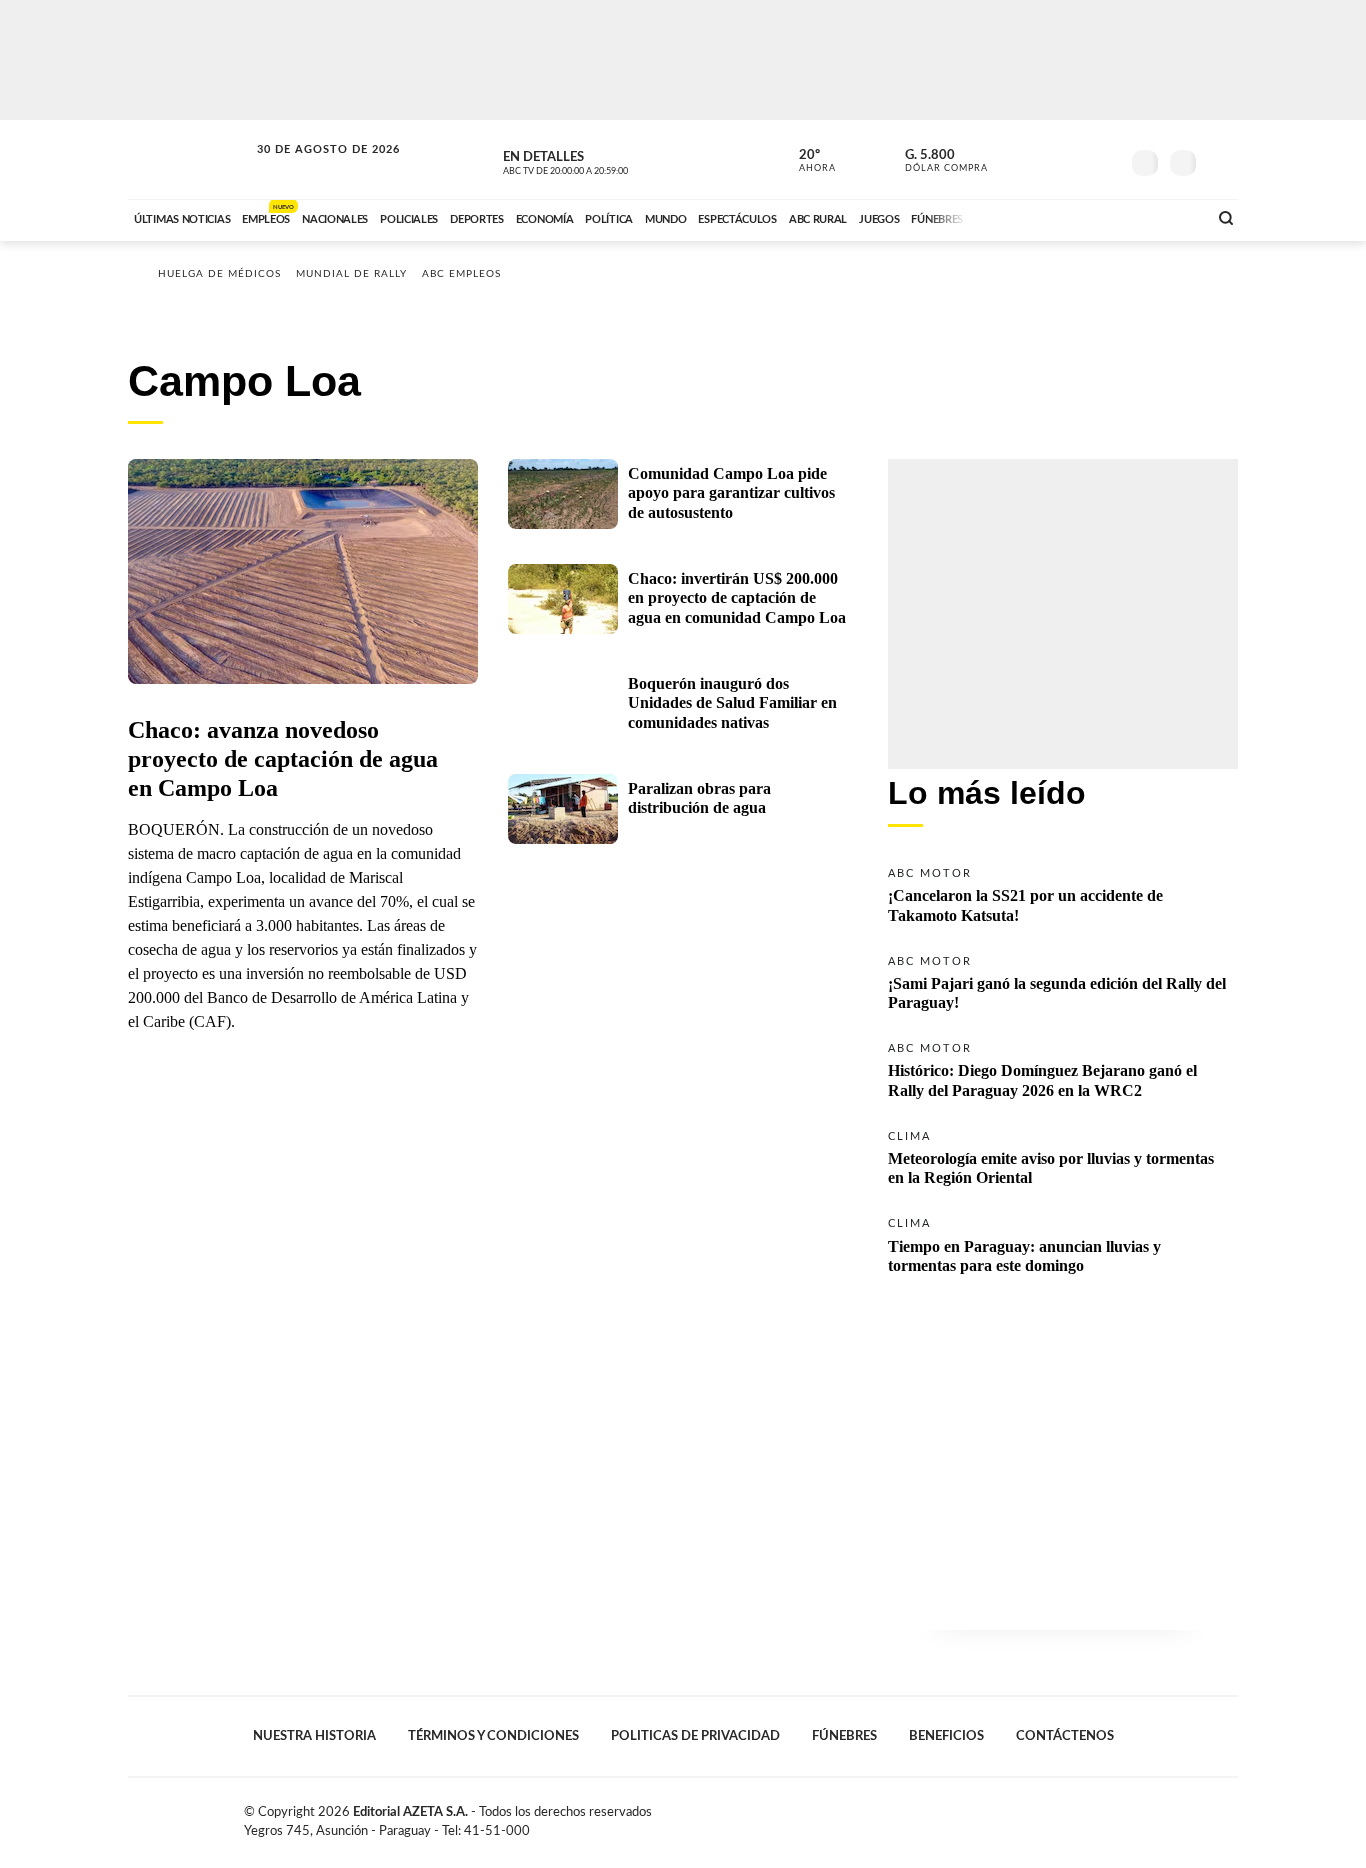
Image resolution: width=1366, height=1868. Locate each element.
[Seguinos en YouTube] (1074, 159)
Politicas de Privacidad (695, 1736)
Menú (1220, 160)
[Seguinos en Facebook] (1014, 159)
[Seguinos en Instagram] (1104, 159)
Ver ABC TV (603, 160)
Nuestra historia (314, 1736)
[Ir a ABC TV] (1031, 217)
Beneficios (946, 1736)
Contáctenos (1065, 1736)
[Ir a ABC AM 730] (1086, 217)
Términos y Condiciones (493, 1736)
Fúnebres (844, 1736)
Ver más (1063, 893)
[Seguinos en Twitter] (1044, 159)
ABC (190, 159)
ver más (806, 161)
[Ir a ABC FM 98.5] (1166, 217)
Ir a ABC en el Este (310, 168)
